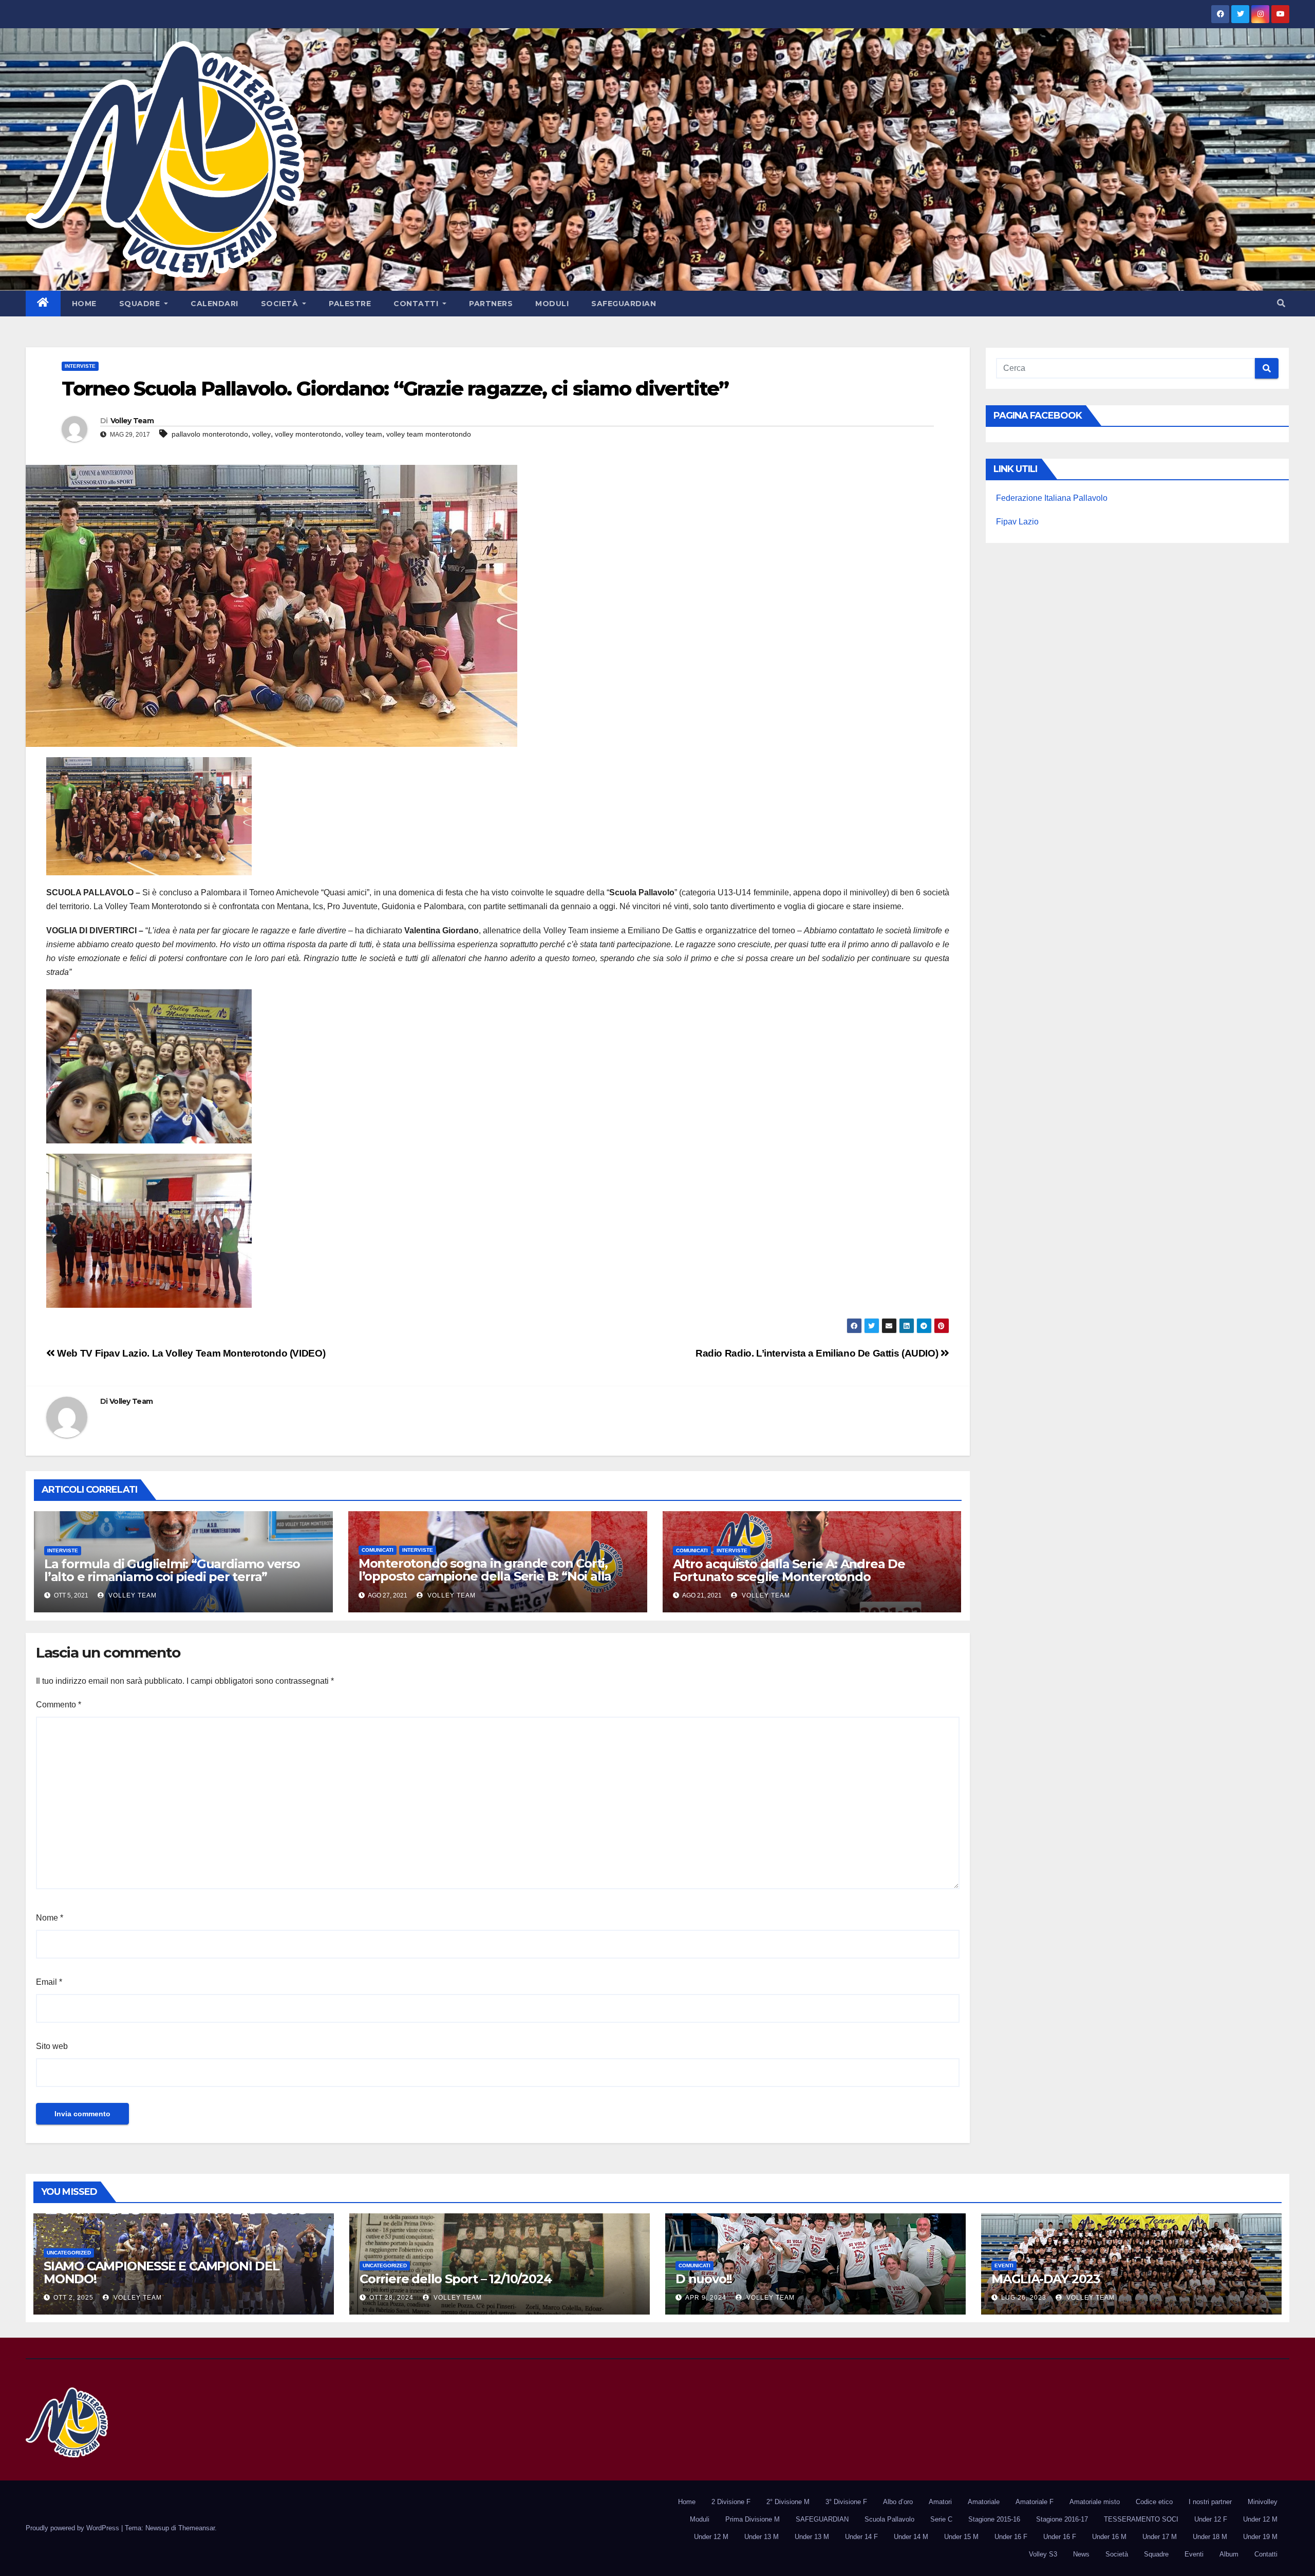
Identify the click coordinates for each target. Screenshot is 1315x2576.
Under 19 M (1260, 2537)
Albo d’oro (898, 2502)
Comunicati (378, 1550)
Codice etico (1154, 2502)
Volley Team (132, 421)
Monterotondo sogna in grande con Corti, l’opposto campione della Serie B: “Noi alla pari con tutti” (485, 1576)
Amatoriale (984, 2502)
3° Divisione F (846, 2502)
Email (49, 1982)
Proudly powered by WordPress (73, 2528)
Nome (50, 1918)
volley (261, 434)
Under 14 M (911, 2537)
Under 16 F (1011, 2537)
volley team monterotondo (429, 434)
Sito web (52, 2046)
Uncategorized (69, 2253)
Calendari (214, 304)
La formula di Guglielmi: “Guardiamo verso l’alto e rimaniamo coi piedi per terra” (172, 1570)
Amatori (940, 2502)
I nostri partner (1210, 2502)
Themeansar (196, 2528)
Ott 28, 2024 (391, 2298)
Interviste (80, 366)
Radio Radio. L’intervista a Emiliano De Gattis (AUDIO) (818, 1353)
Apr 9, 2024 (706, 2298)
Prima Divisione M (753, 2519)
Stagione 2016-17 (1062, 2519)
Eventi (1004, 2265)
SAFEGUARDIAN (624, 304)
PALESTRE (350, 304)
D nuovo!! (704, 2279)
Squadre (141, 304)
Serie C (941, 2519)
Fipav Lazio (1017, 522)
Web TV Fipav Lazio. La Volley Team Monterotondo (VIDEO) (190, 1353)
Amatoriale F (1035, 2502)
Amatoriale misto (1095, 2502)
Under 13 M (762, 2537)
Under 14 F (861, 2537)
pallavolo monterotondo (210, 434)
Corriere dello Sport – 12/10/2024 (455, 2279)
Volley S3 (1043, 2554)
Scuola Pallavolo (889, 2519)
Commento (59, 1705)
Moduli (552, 304)
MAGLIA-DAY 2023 (1046, 2279)
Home (84, 304)
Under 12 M (1260, 2519)
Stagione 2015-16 (994, 2519)
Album (1229, 2554)
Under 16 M (1109, 2537)
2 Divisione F (731, 2502)
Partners (491, 304)
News (1081, 2554)
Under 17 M (1160, 2537)
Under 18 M (1210, 2537)
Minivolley (1263, 2502)
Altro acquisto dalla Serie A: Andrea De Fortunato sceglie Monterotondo (789, 1570)
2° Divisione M (788, 2502)
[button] (1281, 303)
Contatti (417, 304)
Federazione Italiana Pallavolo (1052, 498)
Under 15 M (961, 2537)
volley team (364, 434)
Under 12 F (1211, 2519)
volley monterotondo (308, 434)
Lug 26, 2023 (1024, 2298)
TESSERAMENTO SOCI (1141, 2519)
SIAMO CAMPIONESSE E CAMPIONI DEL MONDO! (162, 2272)
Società (281, 304)
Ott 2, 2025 (73, 2298)
